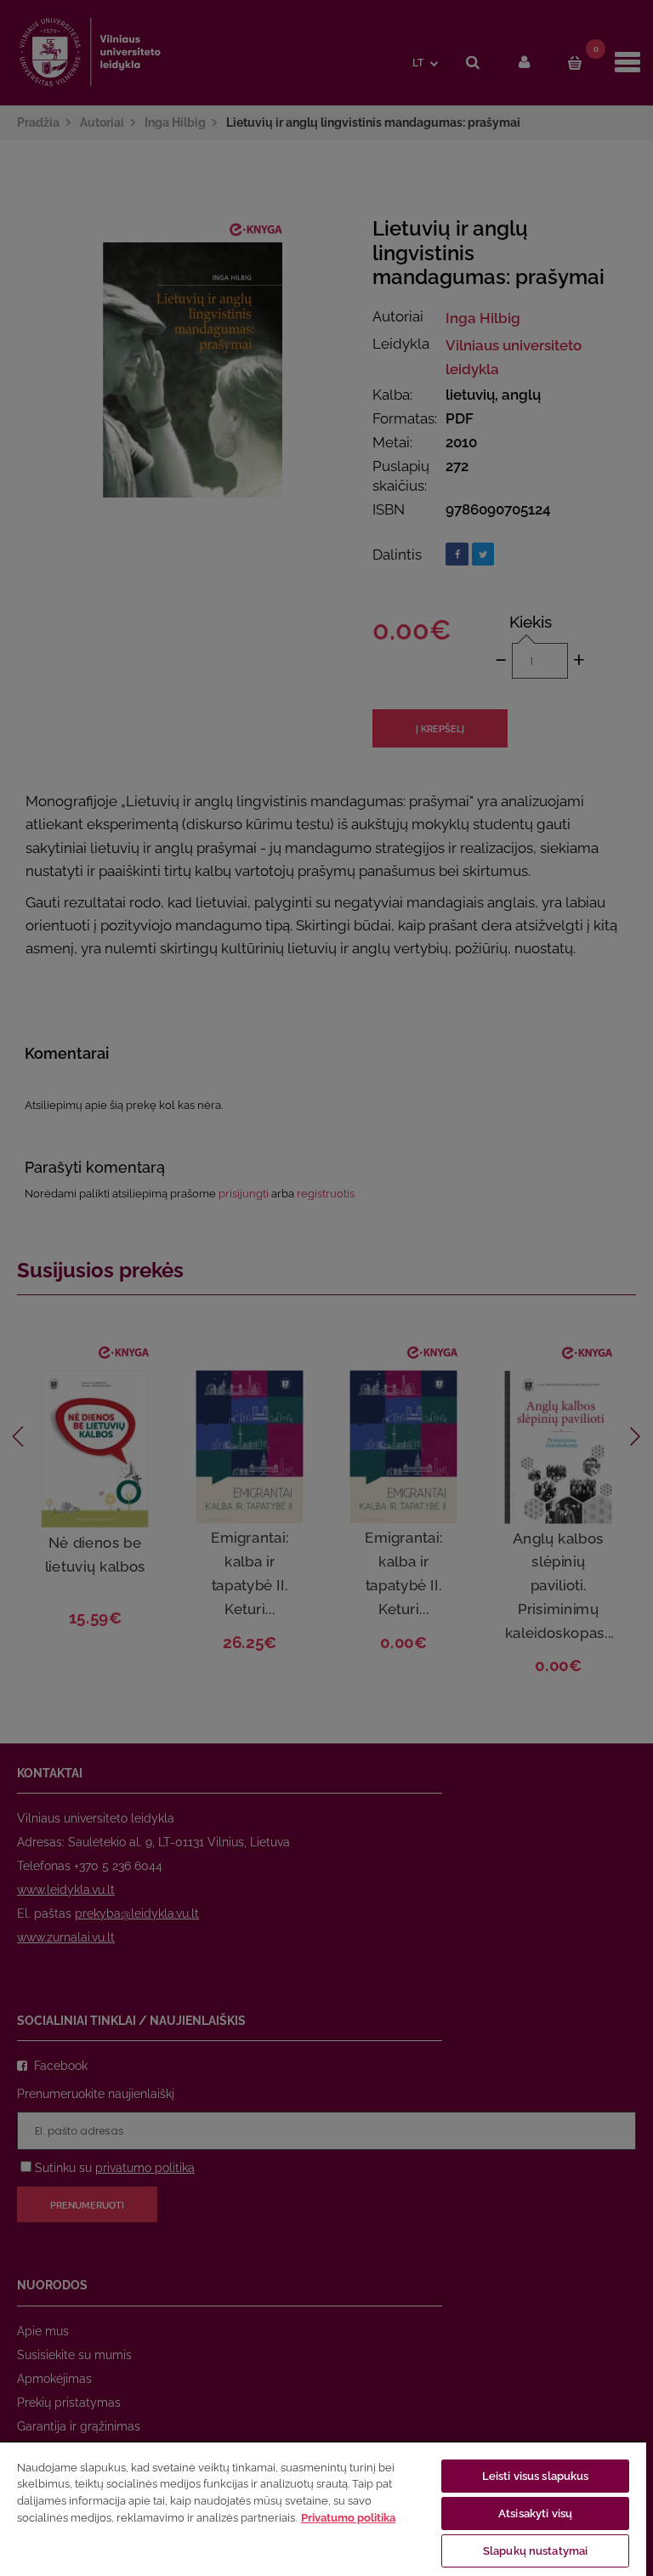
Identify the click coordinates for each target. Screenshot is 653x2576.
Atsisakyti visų (535, 2513)
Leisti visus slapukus (536, 2476)
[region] (323, 2508)
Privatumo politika (348, 2518)
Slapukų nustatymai (535, 2551)
